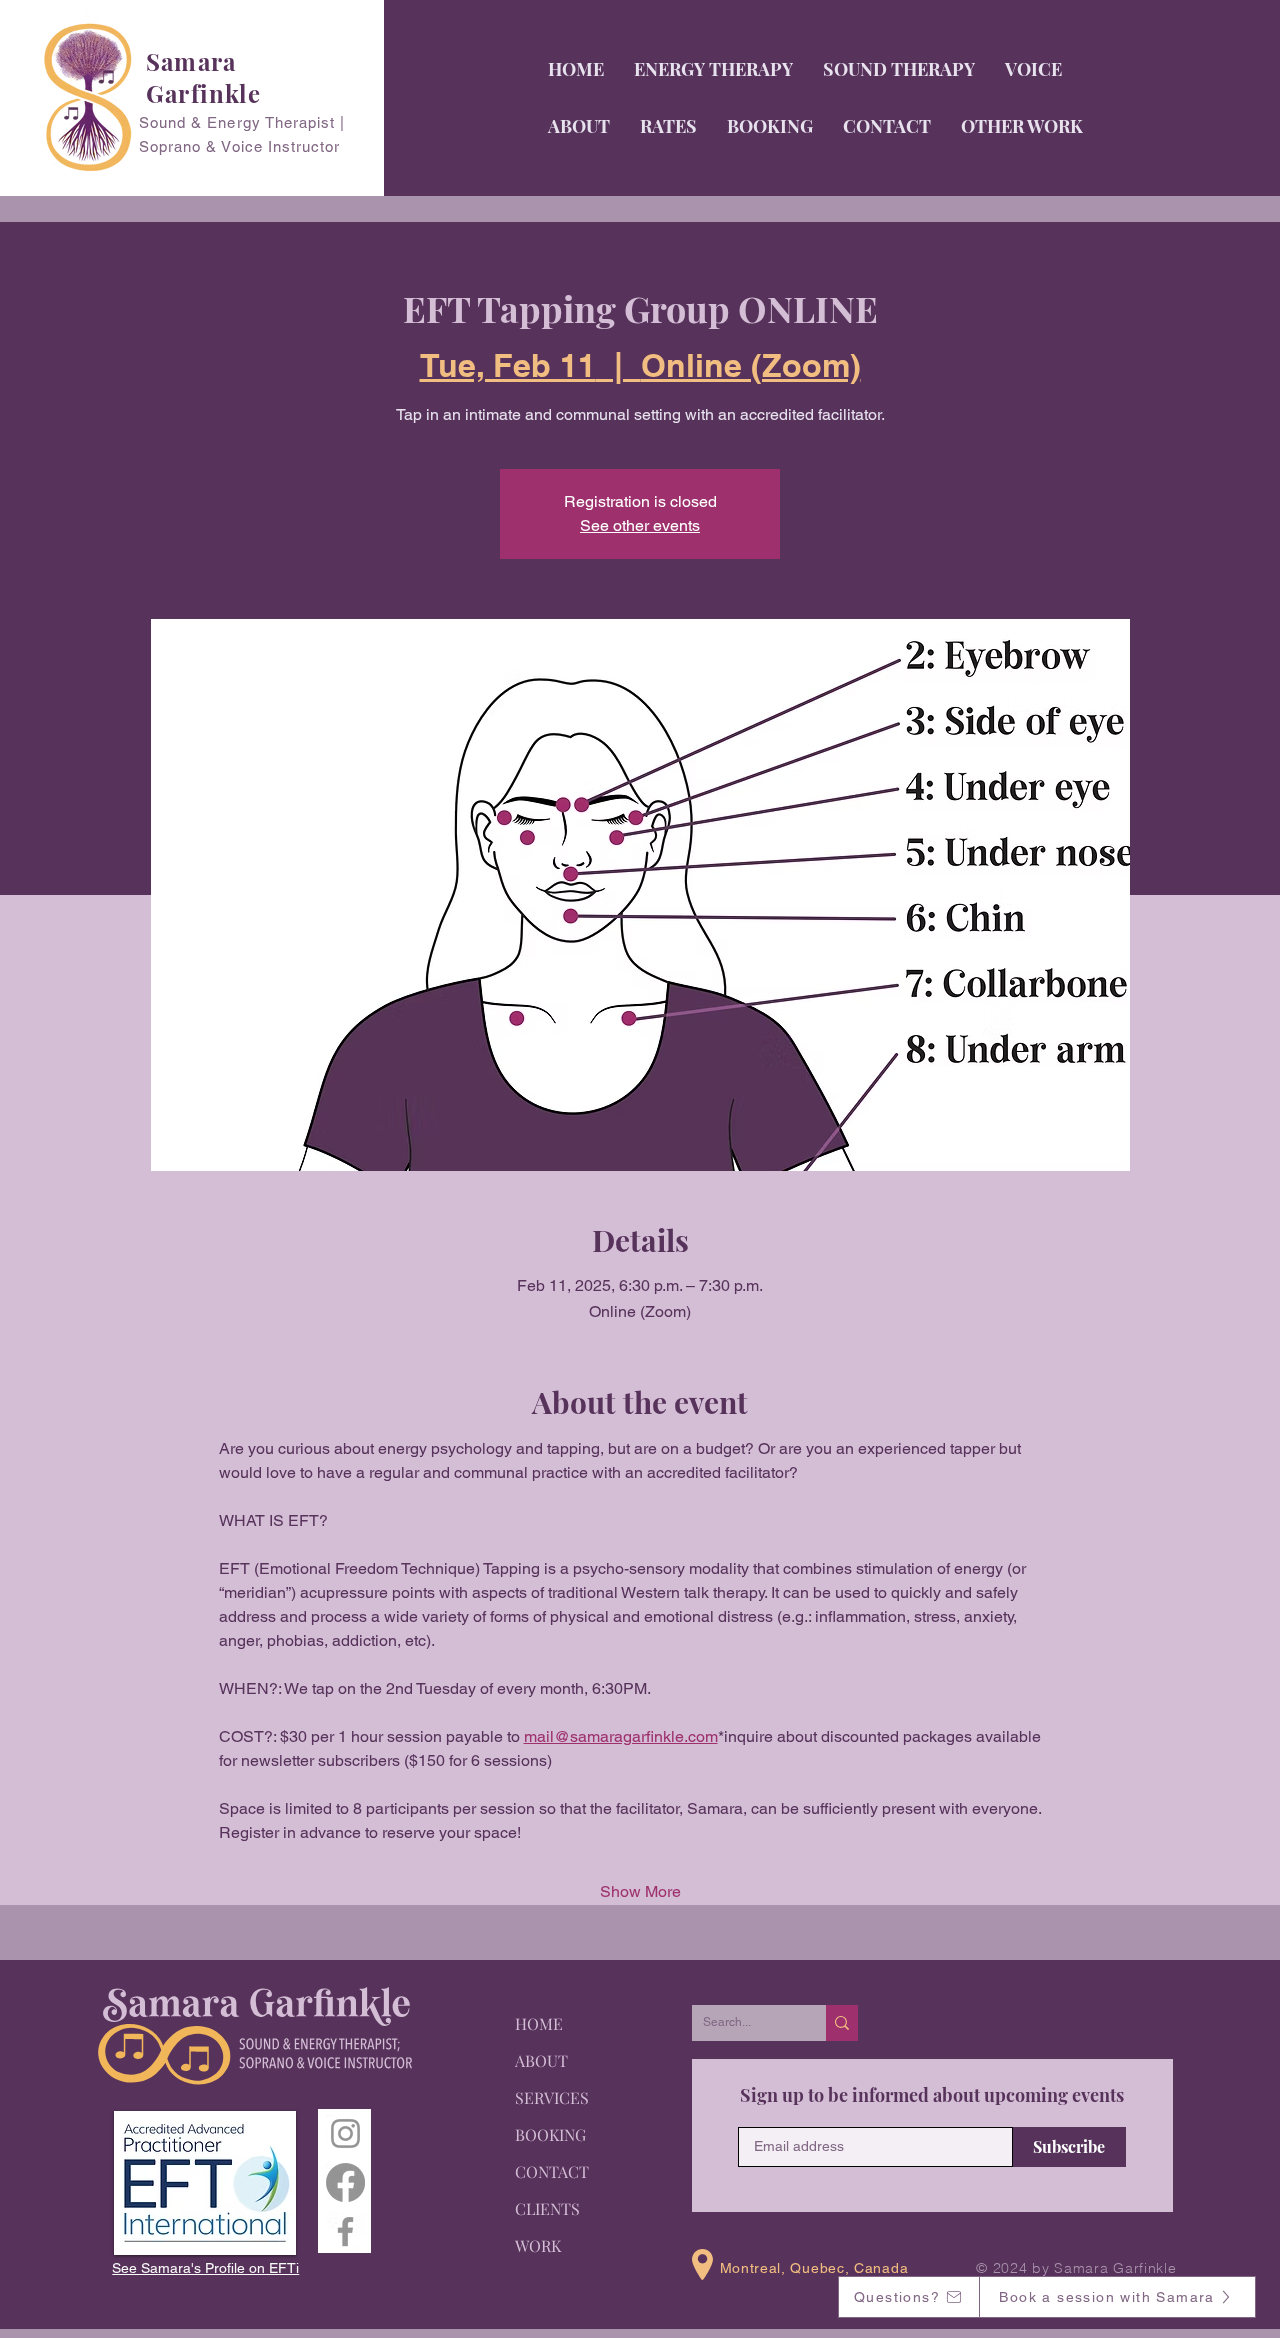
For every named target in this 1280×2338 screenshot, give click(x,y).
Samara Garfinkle (203, 77)
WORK (538, 2245)
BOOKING (550, 2134)
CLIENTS (547, 2208)
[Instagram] (345, 2133)
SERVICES (552, 2097)
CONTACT (552, 2171)
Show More (640, 1891)
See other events (640, 525)
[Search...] (842, 2023)
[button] (1033, 69)
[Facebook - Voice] (345, 2231)
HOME (539, 2023)
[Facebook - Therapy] (345, 2182)
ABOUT (541, 2060)
